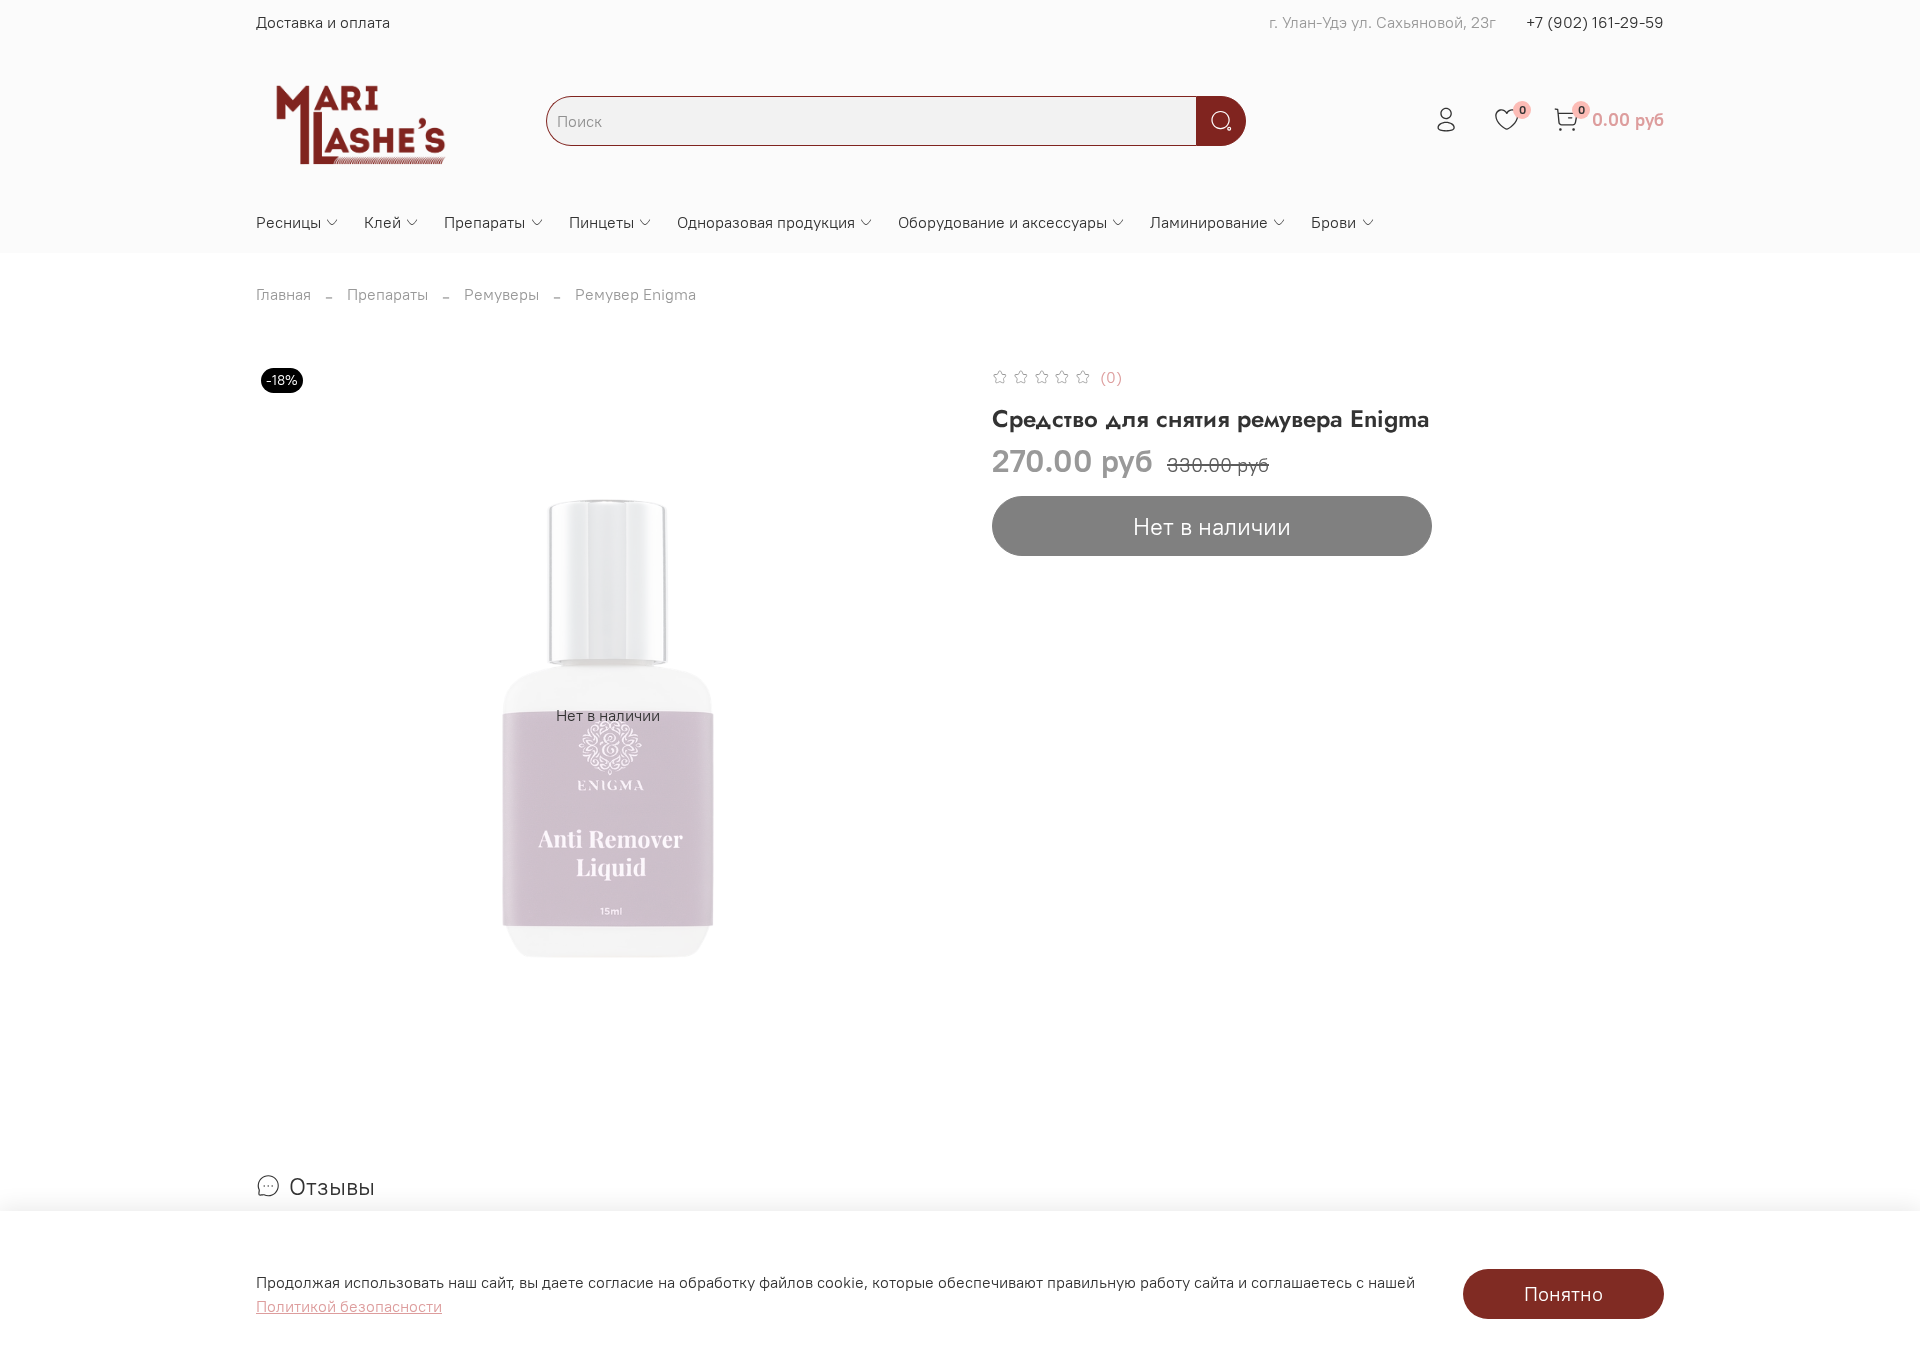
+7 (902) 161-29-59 (1595, 22)
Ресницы (288, 222)
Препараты (484, 222)
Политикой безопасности (349, 1306)
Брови (1333, 222)
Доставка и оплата (323, 22)
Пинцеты (601, 222)
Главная (283, 294)
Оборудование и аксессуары (1002, 222)
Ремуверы (501, 294)
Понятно (1563, 1293)
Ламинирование (1209, 222)
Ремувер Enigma (635, 294)
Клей (382, 222)
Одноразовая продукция (766, 222)
